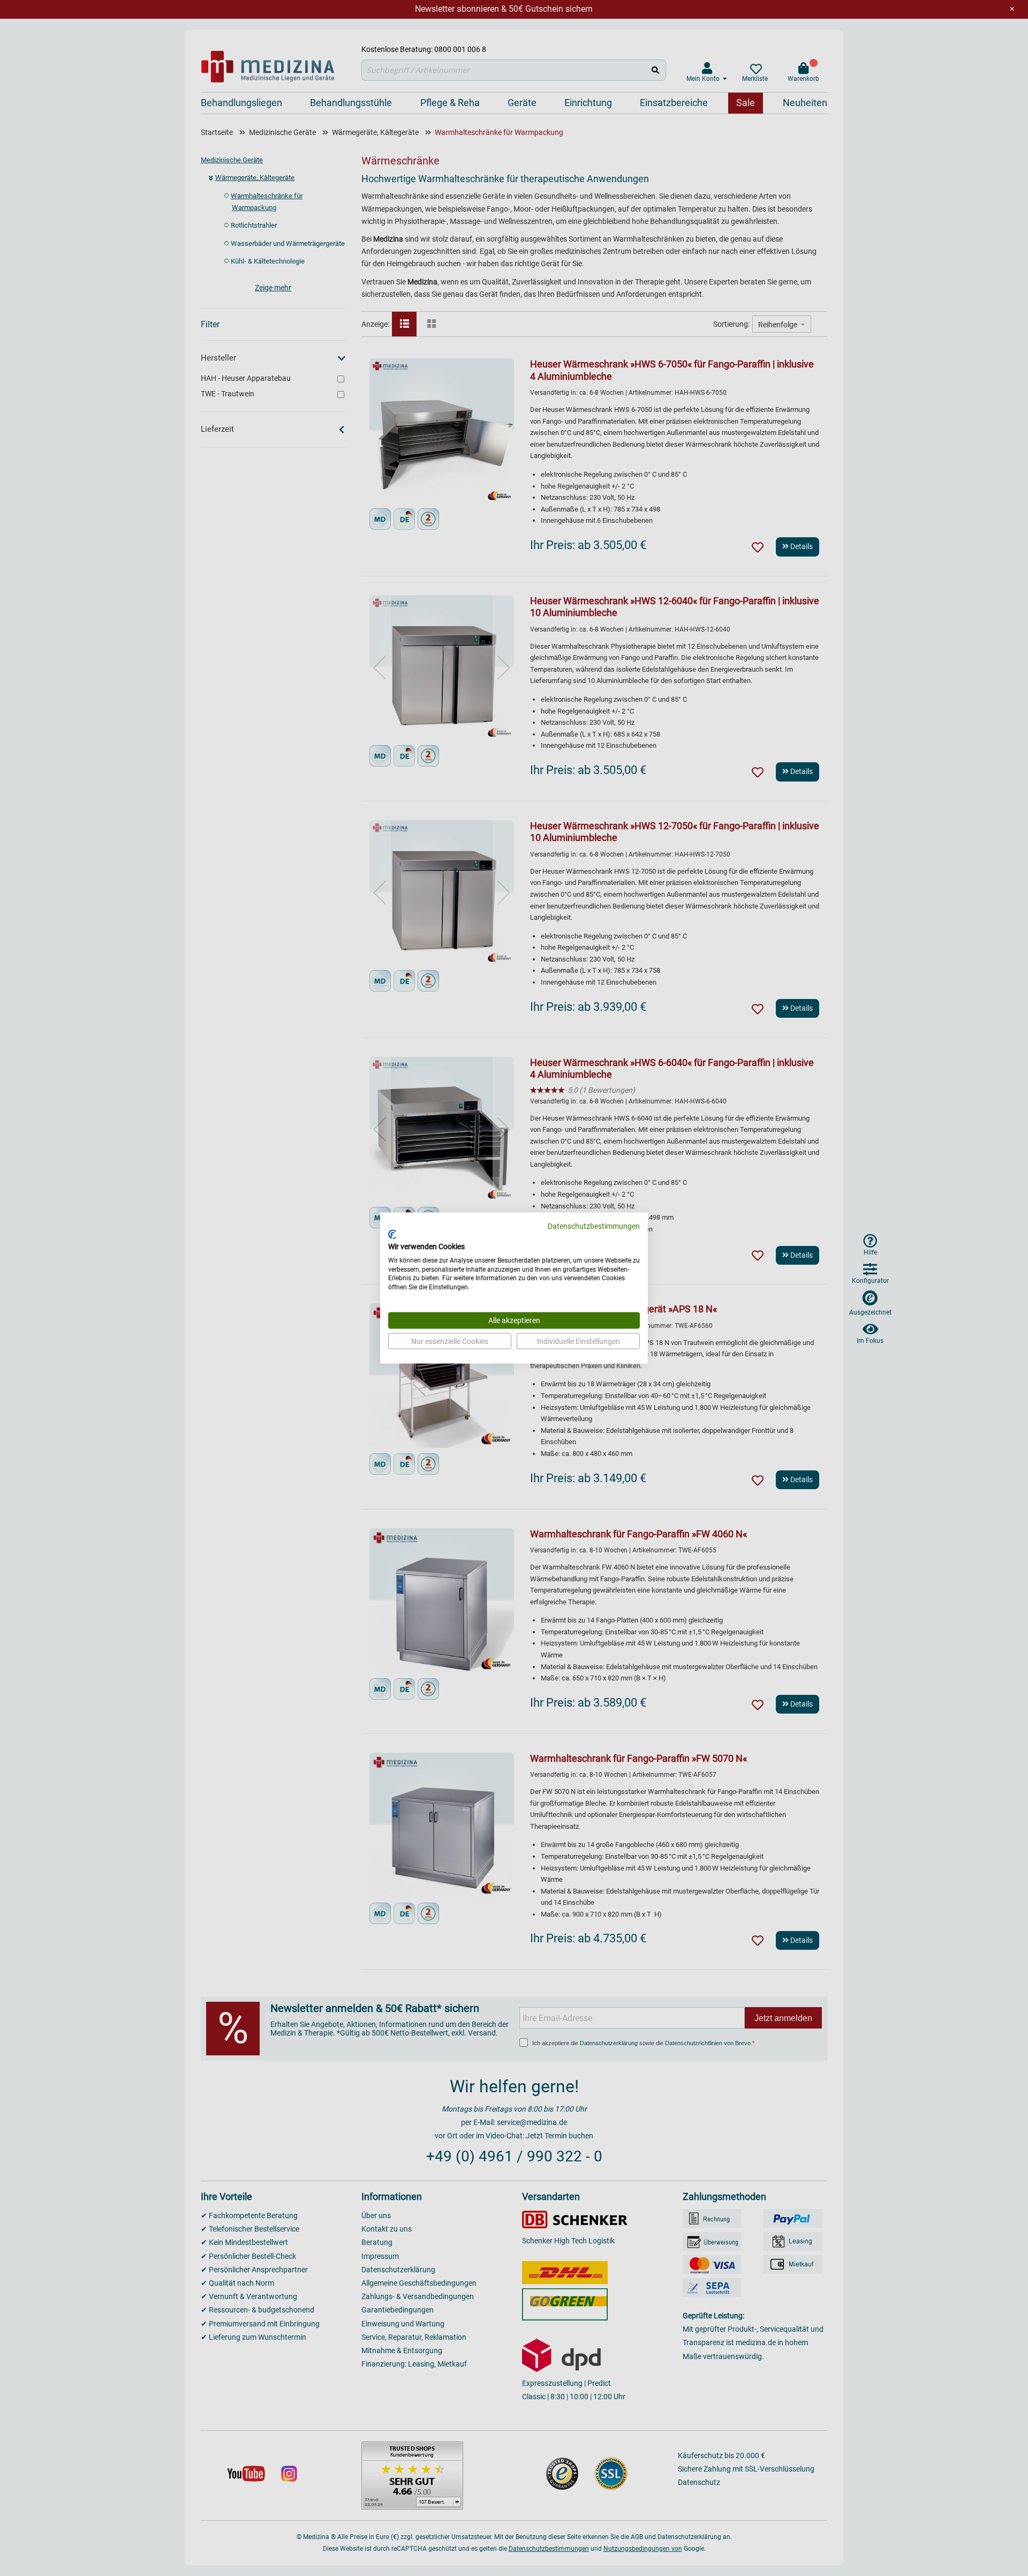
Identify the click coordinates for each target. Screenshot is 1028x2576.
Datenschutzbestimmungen (594, 1226)
